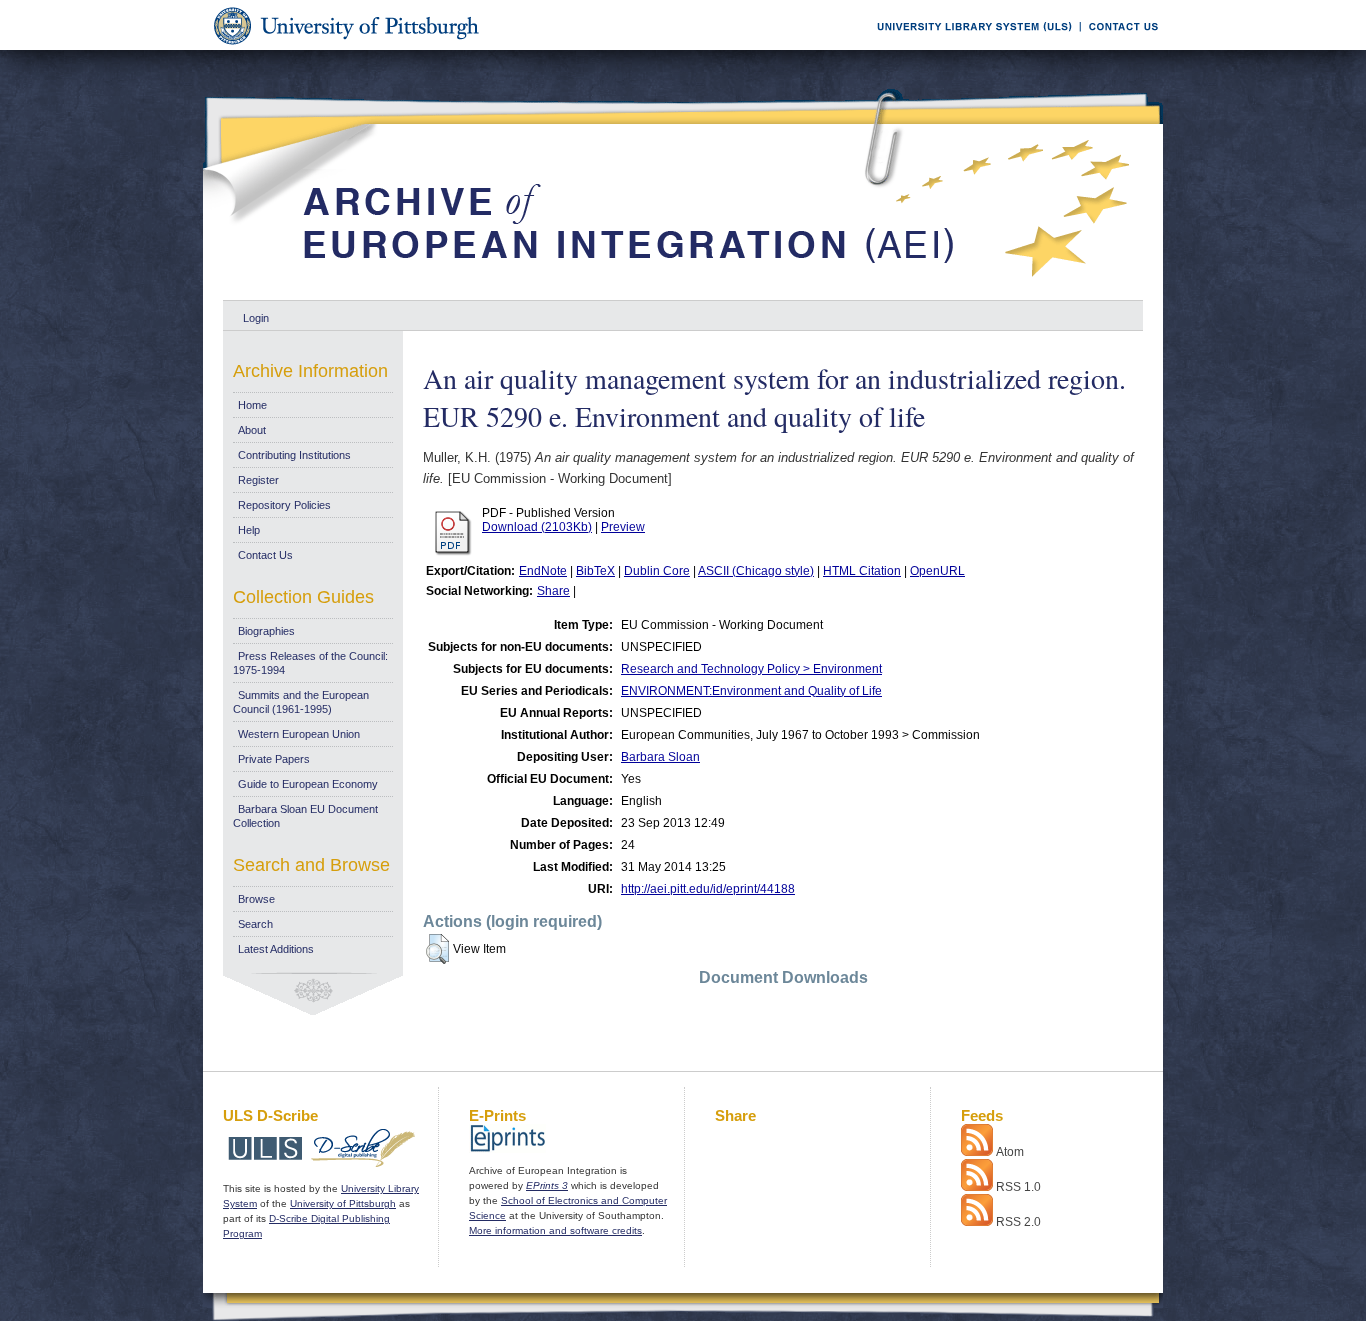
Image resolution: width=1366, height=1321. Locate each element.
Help (249, 530)
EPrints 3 (547, 1185)
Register (258, 480)
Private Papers (274, 759)
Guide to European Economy (308, 784)
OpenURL (937, 571)
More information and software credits (555, 1230)
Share (553, 591)
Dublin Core (657, 571)
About (252, 430)
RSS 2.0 (1018, 1222)
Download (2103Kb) (537, 527)
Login (256, 318)
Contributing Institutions (294, 455)
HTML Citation (862, 571)
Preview (623, 527)
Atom (1010, 1152)
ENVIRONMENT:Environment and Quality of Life (751, 691)
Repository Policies (284, 505)
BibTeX (595, 571)
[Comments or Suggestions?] (1119, 46)
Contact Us (265, 555)
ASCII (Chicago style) (756, 571)
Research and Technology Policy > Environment (751, 669)
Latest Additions (276, 949)
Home (252, 405)
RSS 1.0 (1018, 1187)
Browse (256, 899)
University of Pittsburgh (343, 1203)
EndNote (543, 571)
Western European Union (299, 734)
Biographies (266, 631)
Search (255, 924)
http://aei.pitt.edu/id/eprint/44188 (708, 889)
